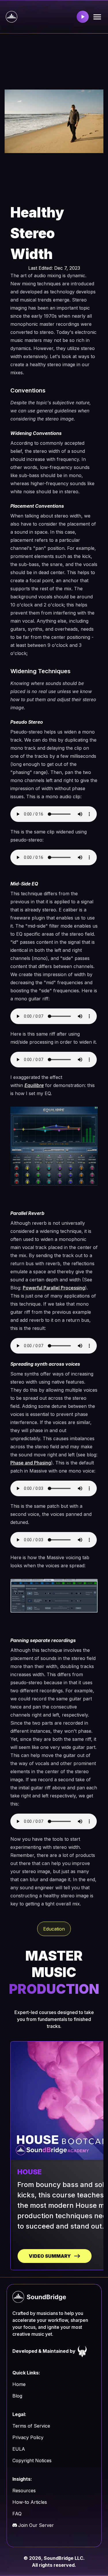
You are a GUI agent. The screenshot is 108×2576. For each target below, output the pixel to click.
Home (19, 2384)
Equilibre (34, 1085)
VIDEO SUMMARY (50, 2256)
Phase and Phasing (31, 1463)
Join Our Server (36, 2525)
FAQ (17, 2514)
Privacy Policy (28, 2437)
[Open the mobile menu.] (97, 17)
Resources (24, 2491)
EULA (19, 2449)
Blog (17, 2396)
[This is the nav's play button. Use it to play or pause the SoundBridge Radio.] (83, 17)
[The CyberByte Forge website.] (82, 2351)
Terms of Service (31, 2426)
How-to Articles (30, 2502)
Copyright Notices (32, 2460)
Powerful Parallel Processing (54, 1288)
